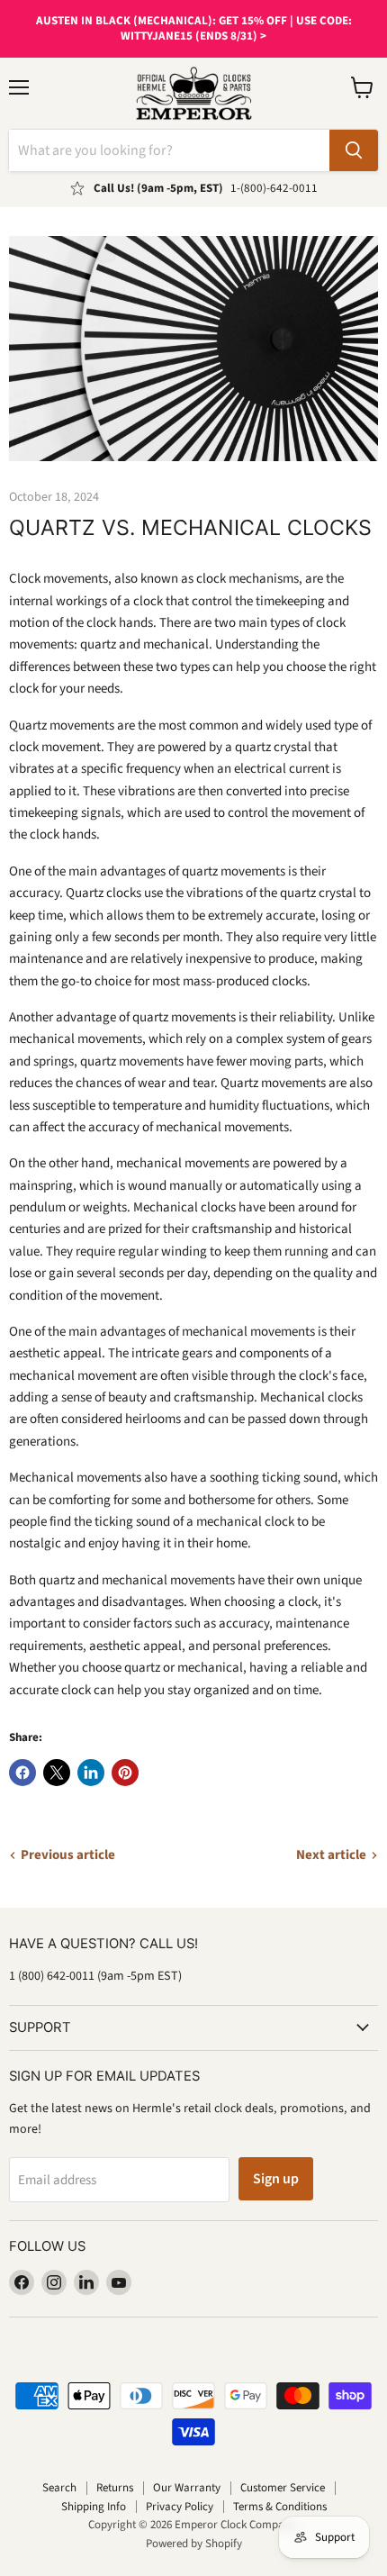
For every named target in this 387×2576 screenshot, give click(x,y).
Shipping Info (94, 2507)
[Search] (354, 150)
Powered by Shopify (194, 2544)
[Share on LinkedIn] (91, 1773)
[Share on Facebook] (22, 1773)
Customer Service (283, 2488)
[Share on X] (57, 1773)
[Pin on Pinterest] (125, 1773)
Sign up (276, 2179)
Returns (115, 2488)
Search (59, 2488)
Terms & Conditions (280, 2507)
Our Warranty (187, 2488)
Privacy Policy (180, 2507)
